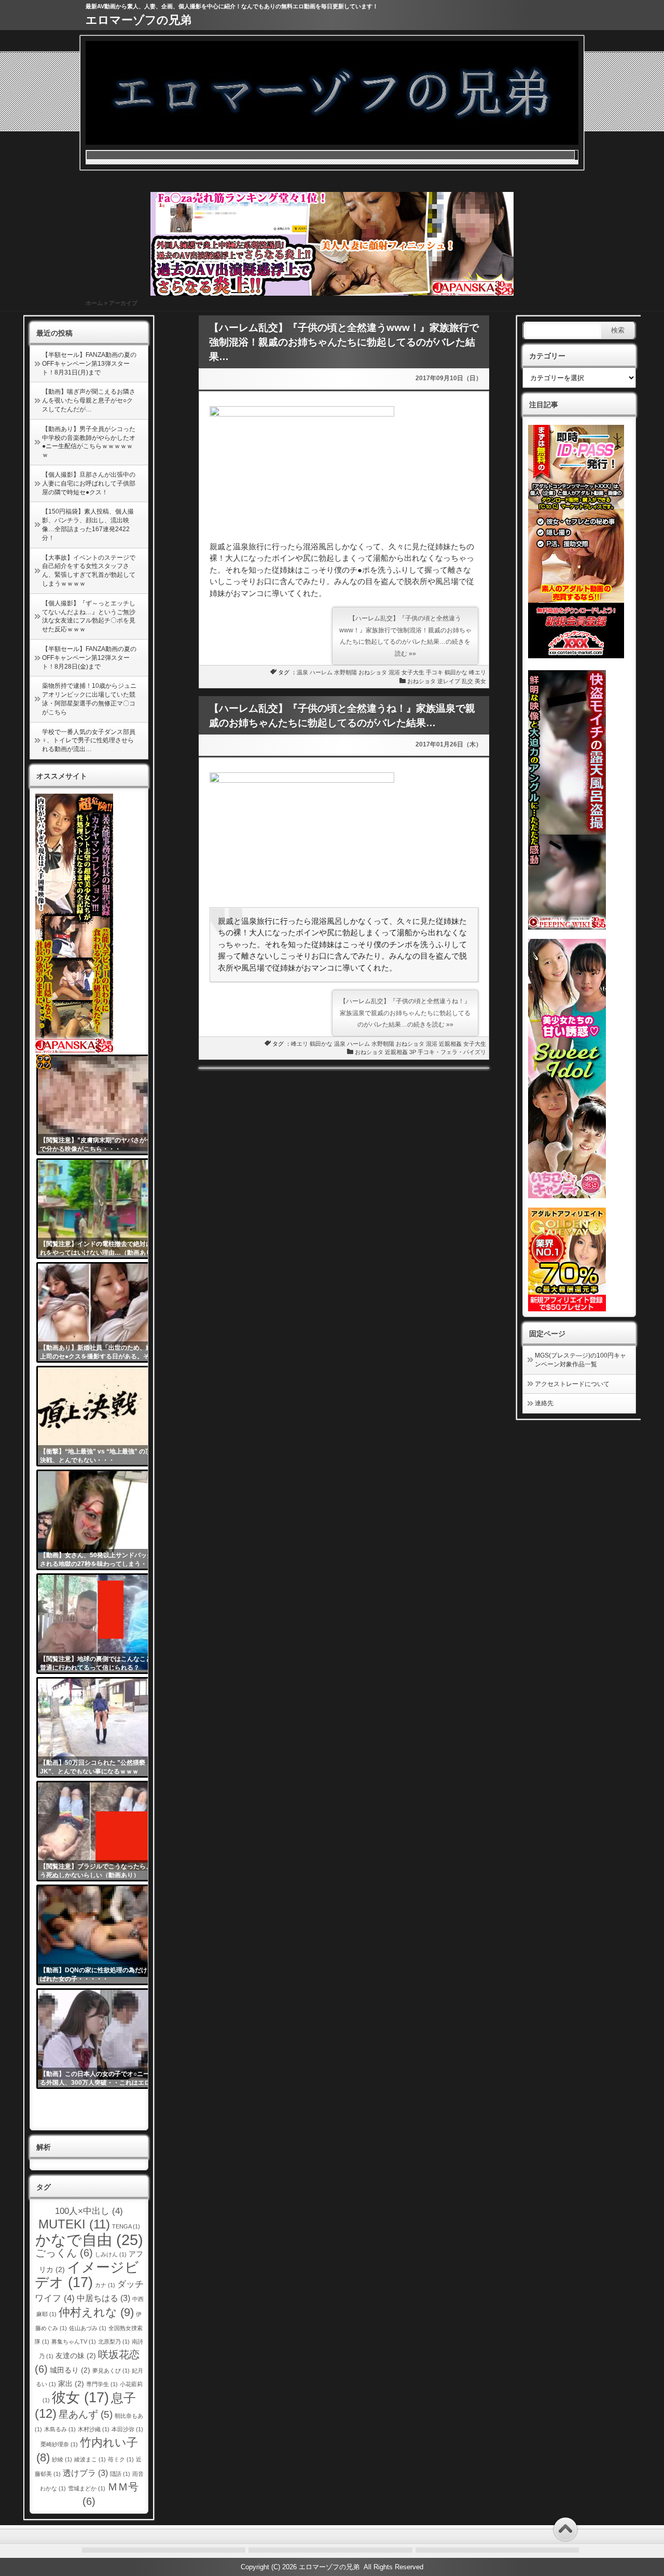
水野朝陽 (345, 672)
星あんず (86, 2414)
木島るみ (60, 2429)
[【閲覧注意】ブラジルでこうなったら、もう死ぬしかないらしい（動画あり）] (100, 1831)
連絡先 (544, 1403)
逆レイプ (449, 681)
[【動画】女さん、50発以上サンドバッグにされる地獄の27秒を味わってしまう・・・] (100, 1520)
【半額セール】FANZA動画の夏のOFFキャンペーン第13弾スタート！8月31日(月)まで (89, 364)
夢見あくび (111, 2371)
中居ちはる (103, 2298)
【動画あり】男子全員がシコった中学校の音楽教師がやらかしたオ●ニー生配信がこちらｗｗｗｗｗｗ (89, 442)
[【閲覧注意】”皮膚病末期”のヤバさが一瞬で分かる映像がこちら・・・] (100, 1105)
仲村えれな (96, 2312)
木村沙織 (94, 2429)
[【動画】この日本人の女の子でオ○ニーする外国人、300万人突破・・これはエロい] (100, 2039)
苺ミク (121, 2459)
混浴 (394, 672)
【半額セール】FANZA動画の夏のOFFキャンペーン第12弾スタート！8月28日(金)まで (89, 658)
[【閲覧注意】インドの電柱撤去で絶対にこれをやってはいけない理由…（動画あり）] (100, 1209)
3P (413, 1052)
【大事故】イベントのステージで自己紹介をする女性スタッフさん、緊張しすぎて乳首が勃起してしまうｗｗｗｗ (89, 571)
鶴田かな (456, 672)
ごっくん (64, 2253)
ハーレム (321, 672)
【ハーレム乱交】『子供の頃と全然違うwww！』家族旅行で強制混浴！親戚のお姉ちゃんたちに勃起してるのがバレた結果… (344, 342)
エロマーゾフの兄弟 (139, 20)
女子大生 (413, 672)
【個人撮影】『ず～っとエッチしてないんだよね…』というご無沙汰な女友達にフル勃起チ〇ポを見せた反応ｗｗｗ (89, 616)
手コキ (434, 672)
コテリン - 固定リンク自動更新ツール (44, 1062)
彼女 (80, 2398)
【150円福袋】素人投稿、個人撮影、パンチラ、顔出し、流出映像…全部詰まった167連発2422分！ (88, 524)
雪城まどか (87, 2488)
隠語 (120, 2474)
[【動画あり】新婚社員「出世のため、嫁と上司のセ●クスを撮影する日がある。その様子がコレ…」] (100, 1312)
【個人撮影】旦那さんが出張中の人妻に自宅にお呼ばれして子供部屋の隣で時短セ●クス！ (89, 483)
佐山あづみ (88, 2328)
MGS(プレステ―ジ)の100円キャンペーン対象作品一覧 (580, 1360)
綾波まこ (90, 2459)
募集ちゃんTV (74, 2342)
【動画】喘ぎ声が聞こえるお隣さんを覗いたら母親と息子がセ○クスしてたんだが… (89, 400)
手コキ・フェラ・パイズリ (452, 1052)
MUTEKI (74, 2224)
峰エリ (478, 672)
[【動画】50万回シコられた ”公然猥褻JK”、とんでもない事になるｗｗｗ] (100, 1727)
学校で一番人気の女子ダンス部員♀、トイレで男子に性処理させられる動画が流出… (89, 741)
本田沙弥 (127, 2429)
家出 (71, 2384)
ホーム (94, 303)
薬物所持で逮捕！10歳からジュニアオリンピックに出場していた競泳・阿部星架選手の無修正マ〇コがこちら (89, 699)
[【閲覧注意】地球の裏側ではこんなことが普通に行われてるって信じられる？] (100, 1624)
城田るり (70, 2370)
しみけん (111, 2254)
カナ (105, 2285)
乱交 (467, 681)
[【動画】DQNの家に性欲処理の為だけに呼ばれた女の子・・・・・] (100, 1935)
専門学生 (102, 2384)
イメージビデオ (87, 2275)
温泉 (302, 672)
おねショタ (373, 672)
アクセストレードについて (572, 1384)
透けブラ (85, 2473)
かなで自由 (89, 2240)
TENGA (126, 2226)
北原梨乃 (114, 2342)
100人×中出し (89, 2211)
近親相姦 (450, 1044)
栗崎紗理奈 (59, 2444)
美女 (480, 681)
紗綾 (62, 2459)
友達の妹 (76, 2356)
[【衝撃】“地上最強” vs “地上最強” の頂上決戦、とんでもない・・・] (100, 1416)
